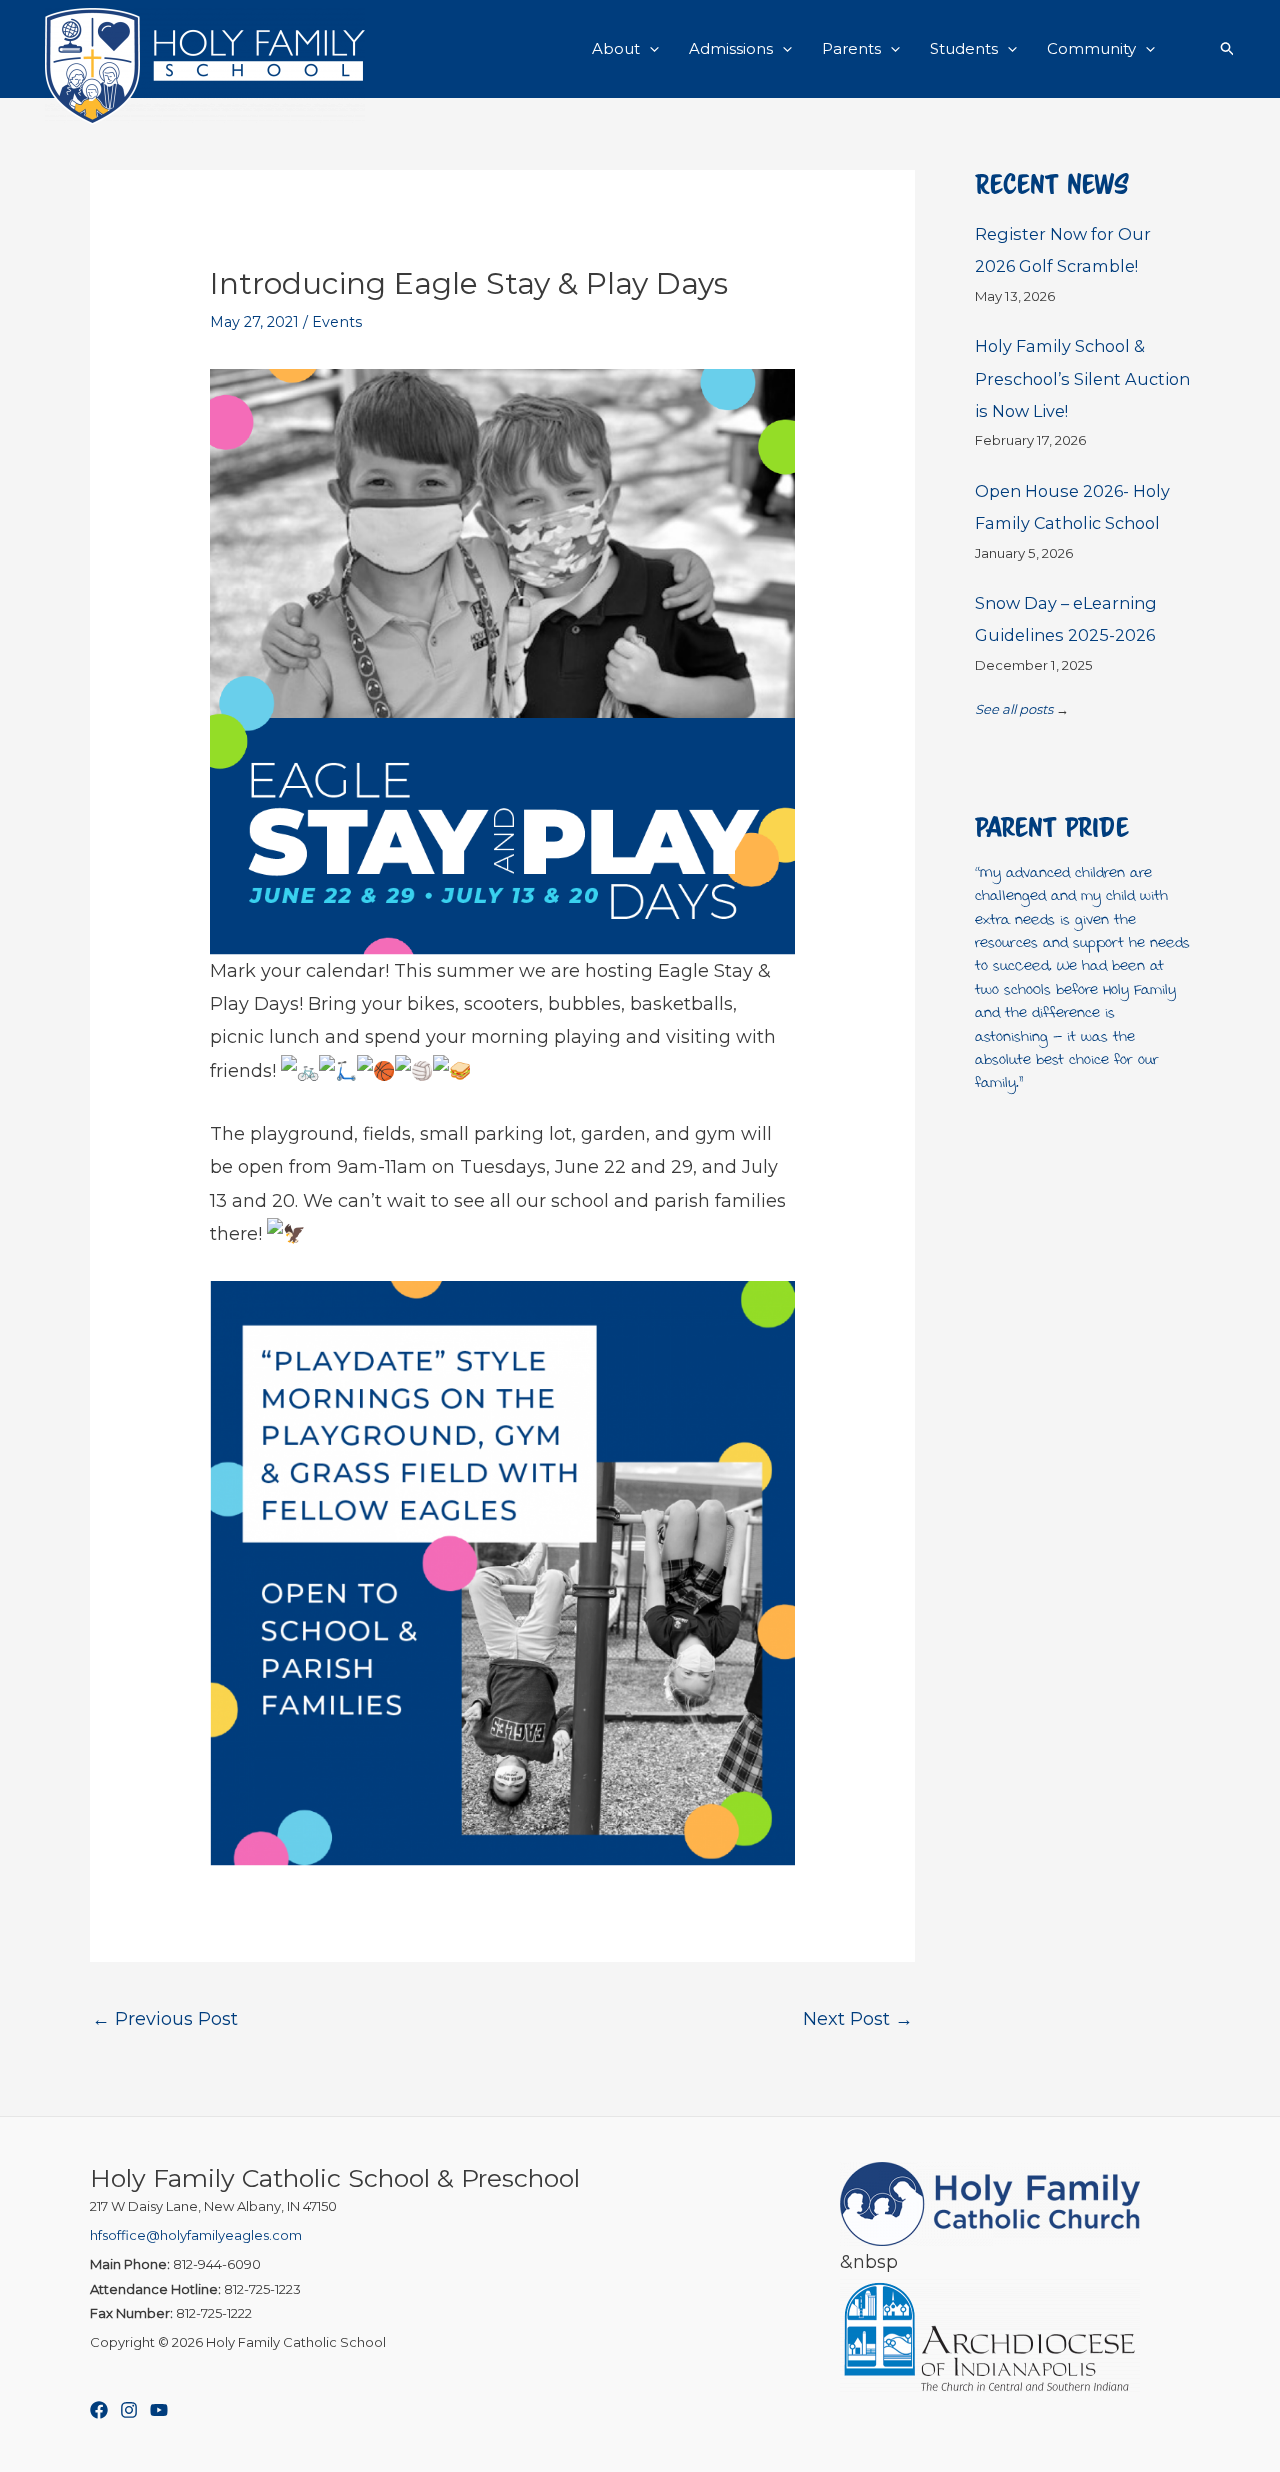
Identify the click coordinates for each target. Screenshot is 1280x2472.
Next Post (858, 2019)
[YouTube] (159, 2410)
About (616, 48)
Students (964, 48)
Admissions (731, 48)
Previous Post (165, 2019)
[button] (649, 49)
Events (337, 322)
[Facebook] (99, 2410)
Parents (851, 48)
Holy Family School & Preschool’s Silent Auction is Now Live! (1082, 378)
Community (1091, 48)
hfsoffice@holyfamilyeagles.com (196, 2235)
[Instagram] (129, 2410)
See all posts (1014, 709)
